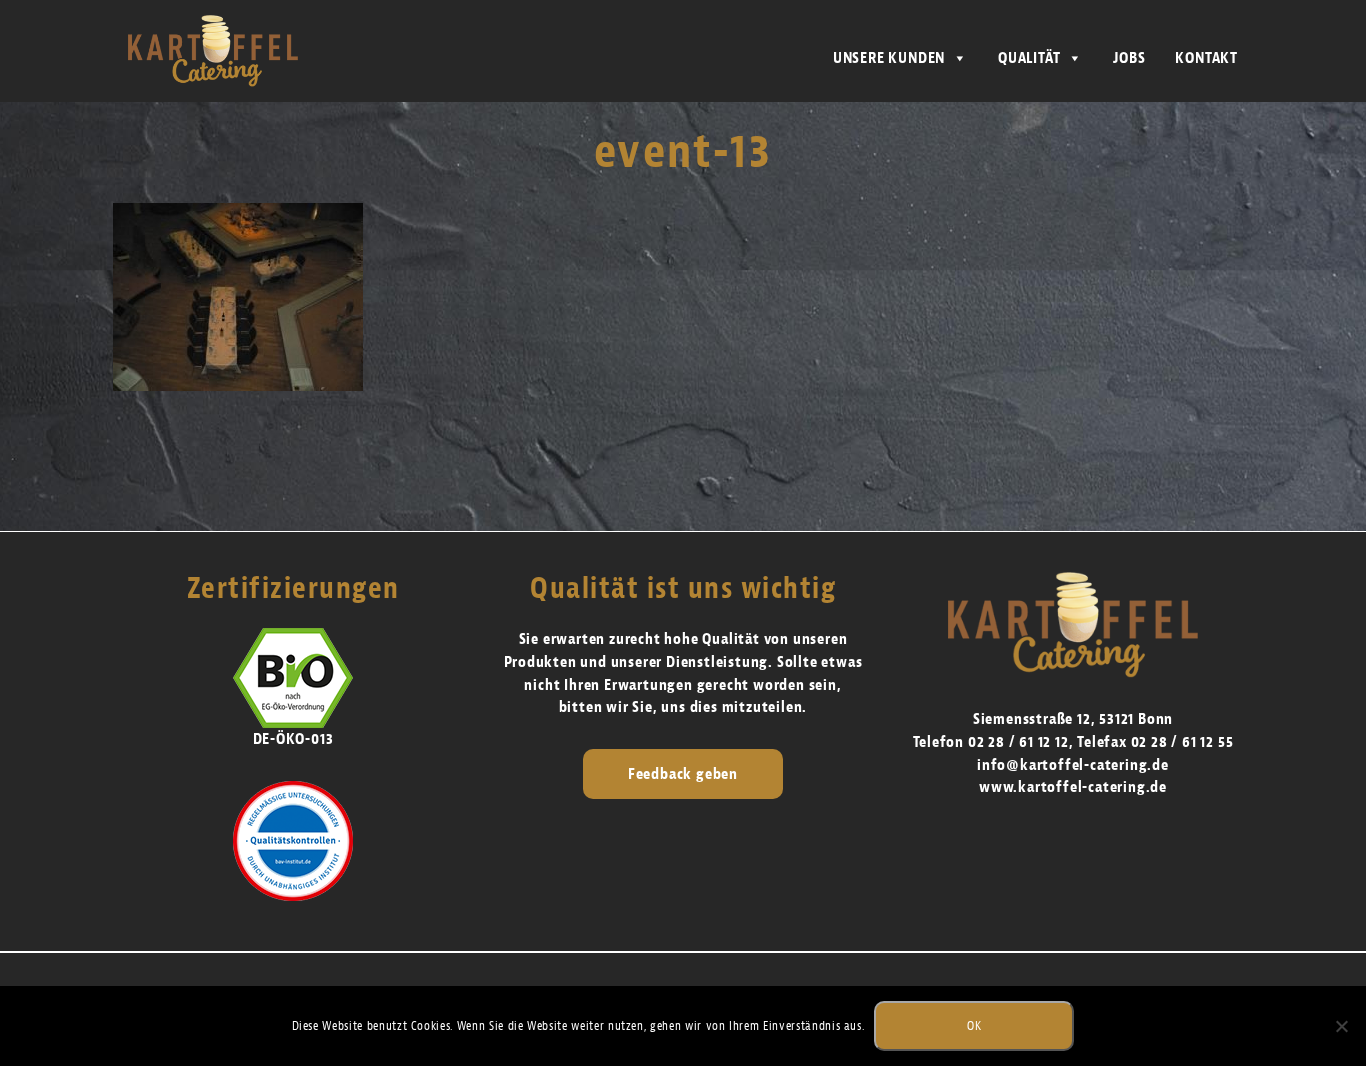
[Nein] (1341, 1026)
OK (974, 1025)
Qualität (1029, 58)
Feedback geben (683, 774)
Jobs (1129, 58)
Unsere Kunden (889, 58)
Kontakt (1206, 58)
